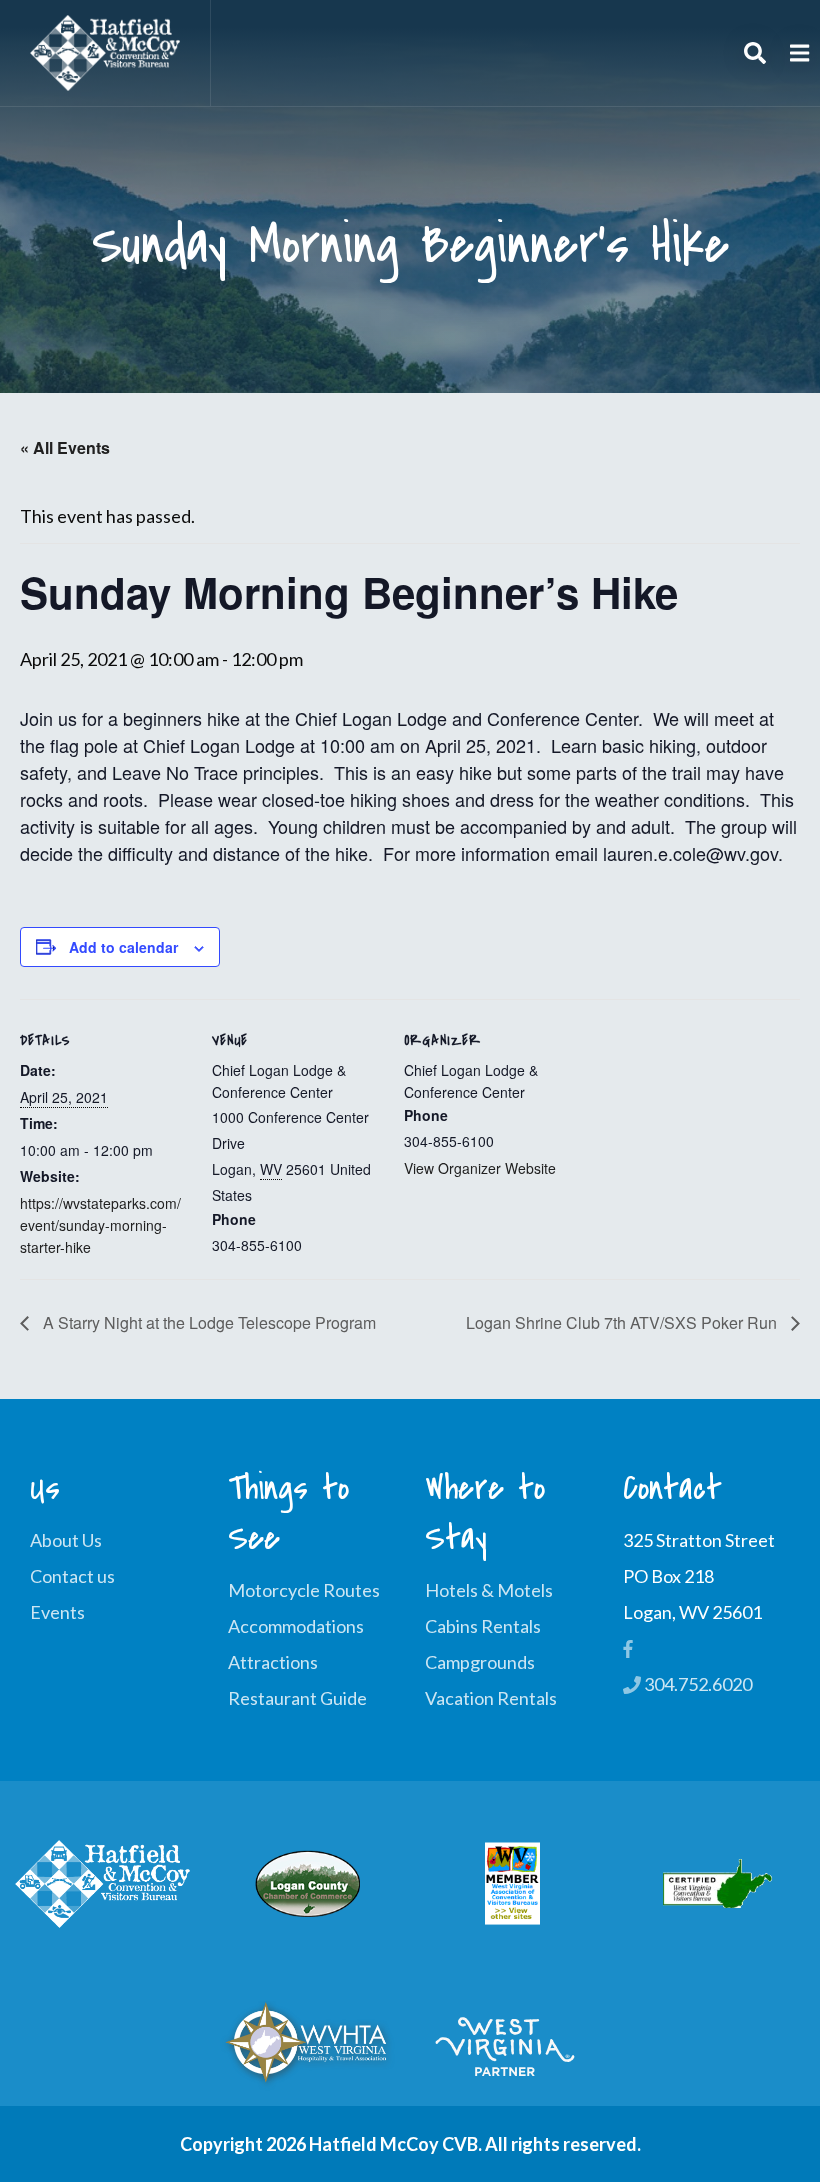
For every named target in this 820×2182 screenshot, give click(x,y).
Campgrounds (480, 1662)
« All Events (65, 447)
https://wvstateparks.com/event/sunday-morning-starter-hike (100, 1225)
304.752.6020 (696, 1684)
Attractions (273, 1662)
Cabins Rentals (483, 1626)
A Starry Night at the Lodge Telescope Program (207, 1322)
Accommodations (296, 1626)
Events (57, 1612)
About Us (66, 1540)
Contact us (72, 1576)
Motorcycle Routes (304, 1590)
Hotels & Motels (489, 1590)
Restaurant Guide (297, 1698)
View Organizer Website (480, 1168)
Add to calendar (123, 947)
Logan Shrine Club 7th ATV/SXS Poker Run (623, 1322)
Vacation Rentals (491, 1698)
